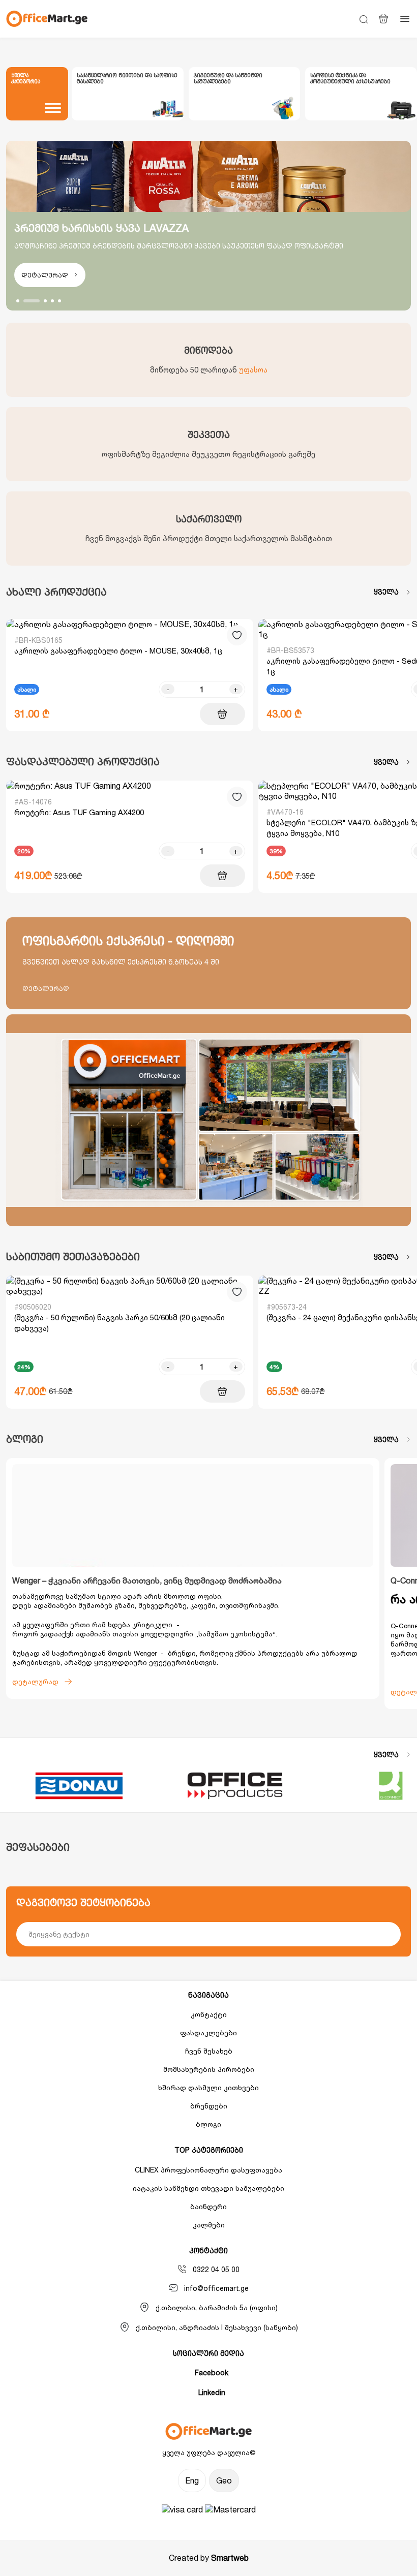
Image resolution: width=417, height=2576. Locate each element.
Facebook (212, 2372)
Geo (224, 2480)
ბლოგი (208, 2124)
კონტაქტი (209, 2014)
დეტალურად (45, 275)
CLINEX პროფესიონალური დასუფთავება (208, 2170)
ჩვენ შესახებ (209, 2051)
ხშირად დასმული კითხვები (208, 2087)
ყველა (386, 592)
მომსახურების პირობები (209, 2069)
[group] (128, 94)
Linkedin (212, 2392)
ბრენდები (209, 2106)
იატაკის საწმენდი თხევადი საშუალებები (208, 2188)
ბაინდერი (208, 2206)
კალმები (209, 2225)
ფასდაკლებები (208, 2032)
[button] (18, 301)
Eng (192, 2480)
